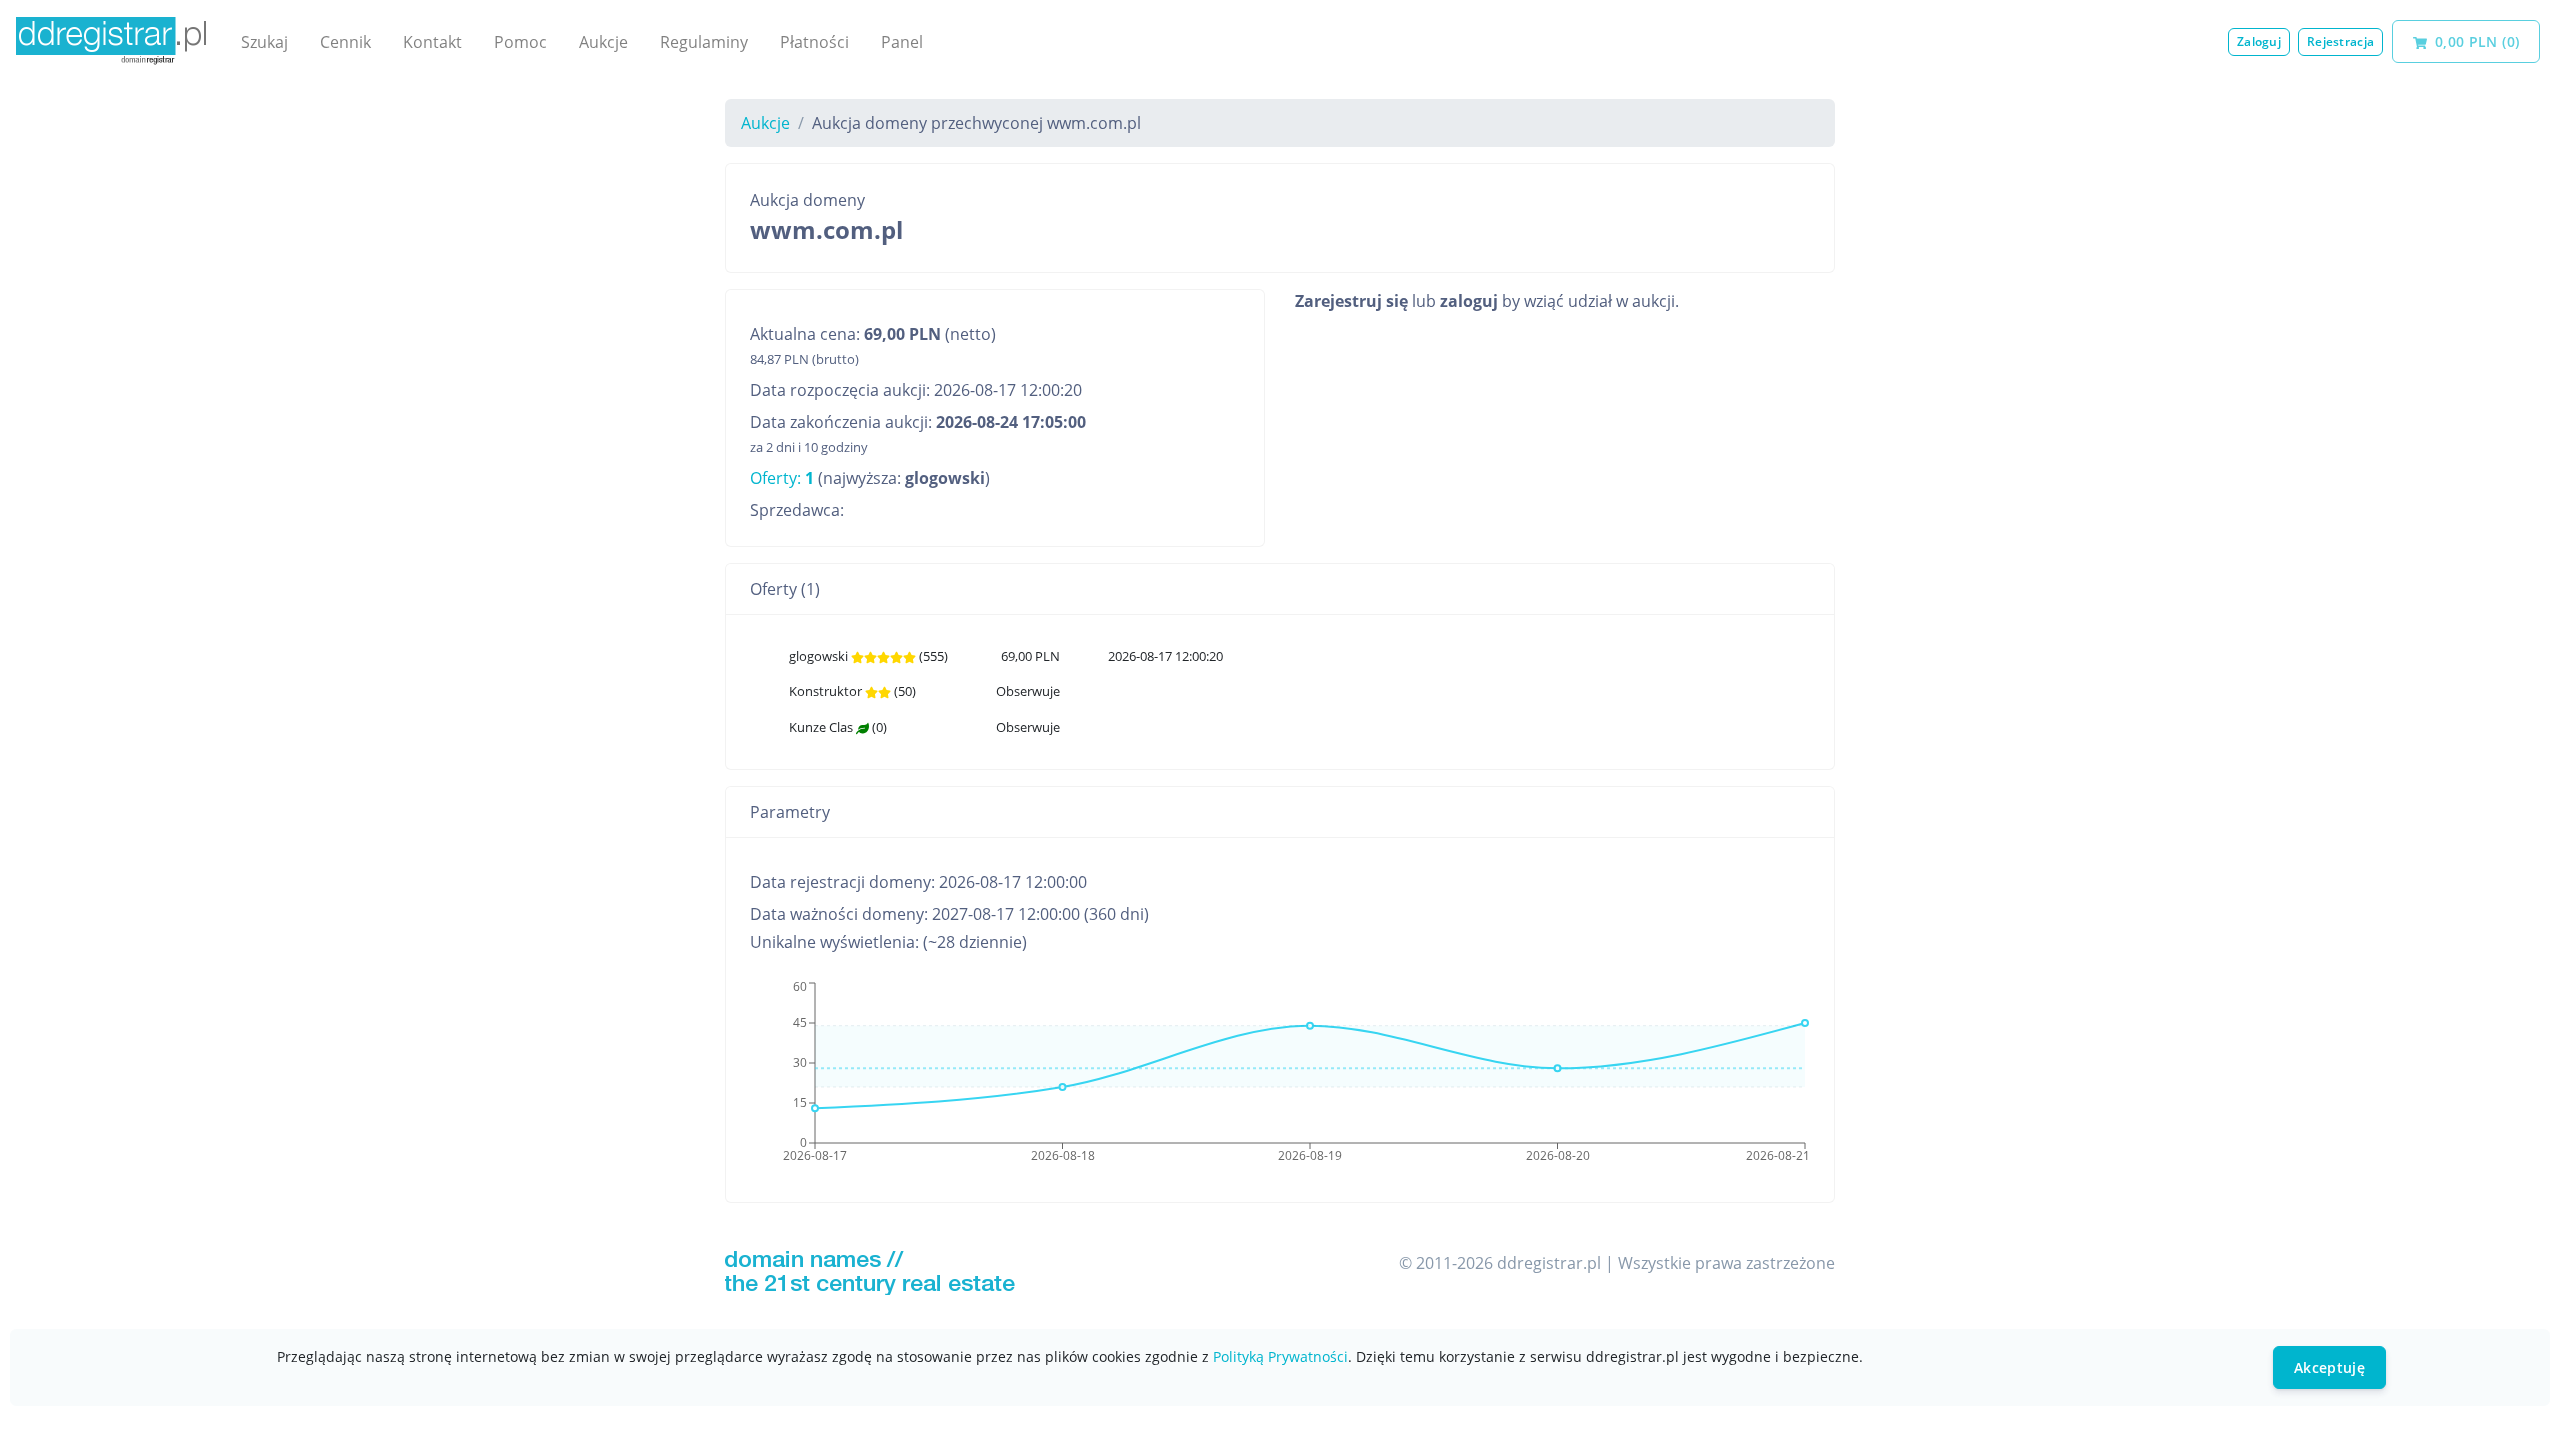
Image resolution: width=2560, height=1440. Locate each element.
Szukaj (264, 42)
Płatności (814, 42)
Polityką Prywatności (1280, 1356)
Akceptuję (2329, 1367)
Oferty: (782, 478)
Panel (902, 42)
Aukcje (603, 42)
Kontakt (432, 42)
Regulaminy (704, 42)
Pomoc (520, 42)
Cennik (345, 42)
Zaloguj (2259, 41)
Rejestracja (2340, 41)
